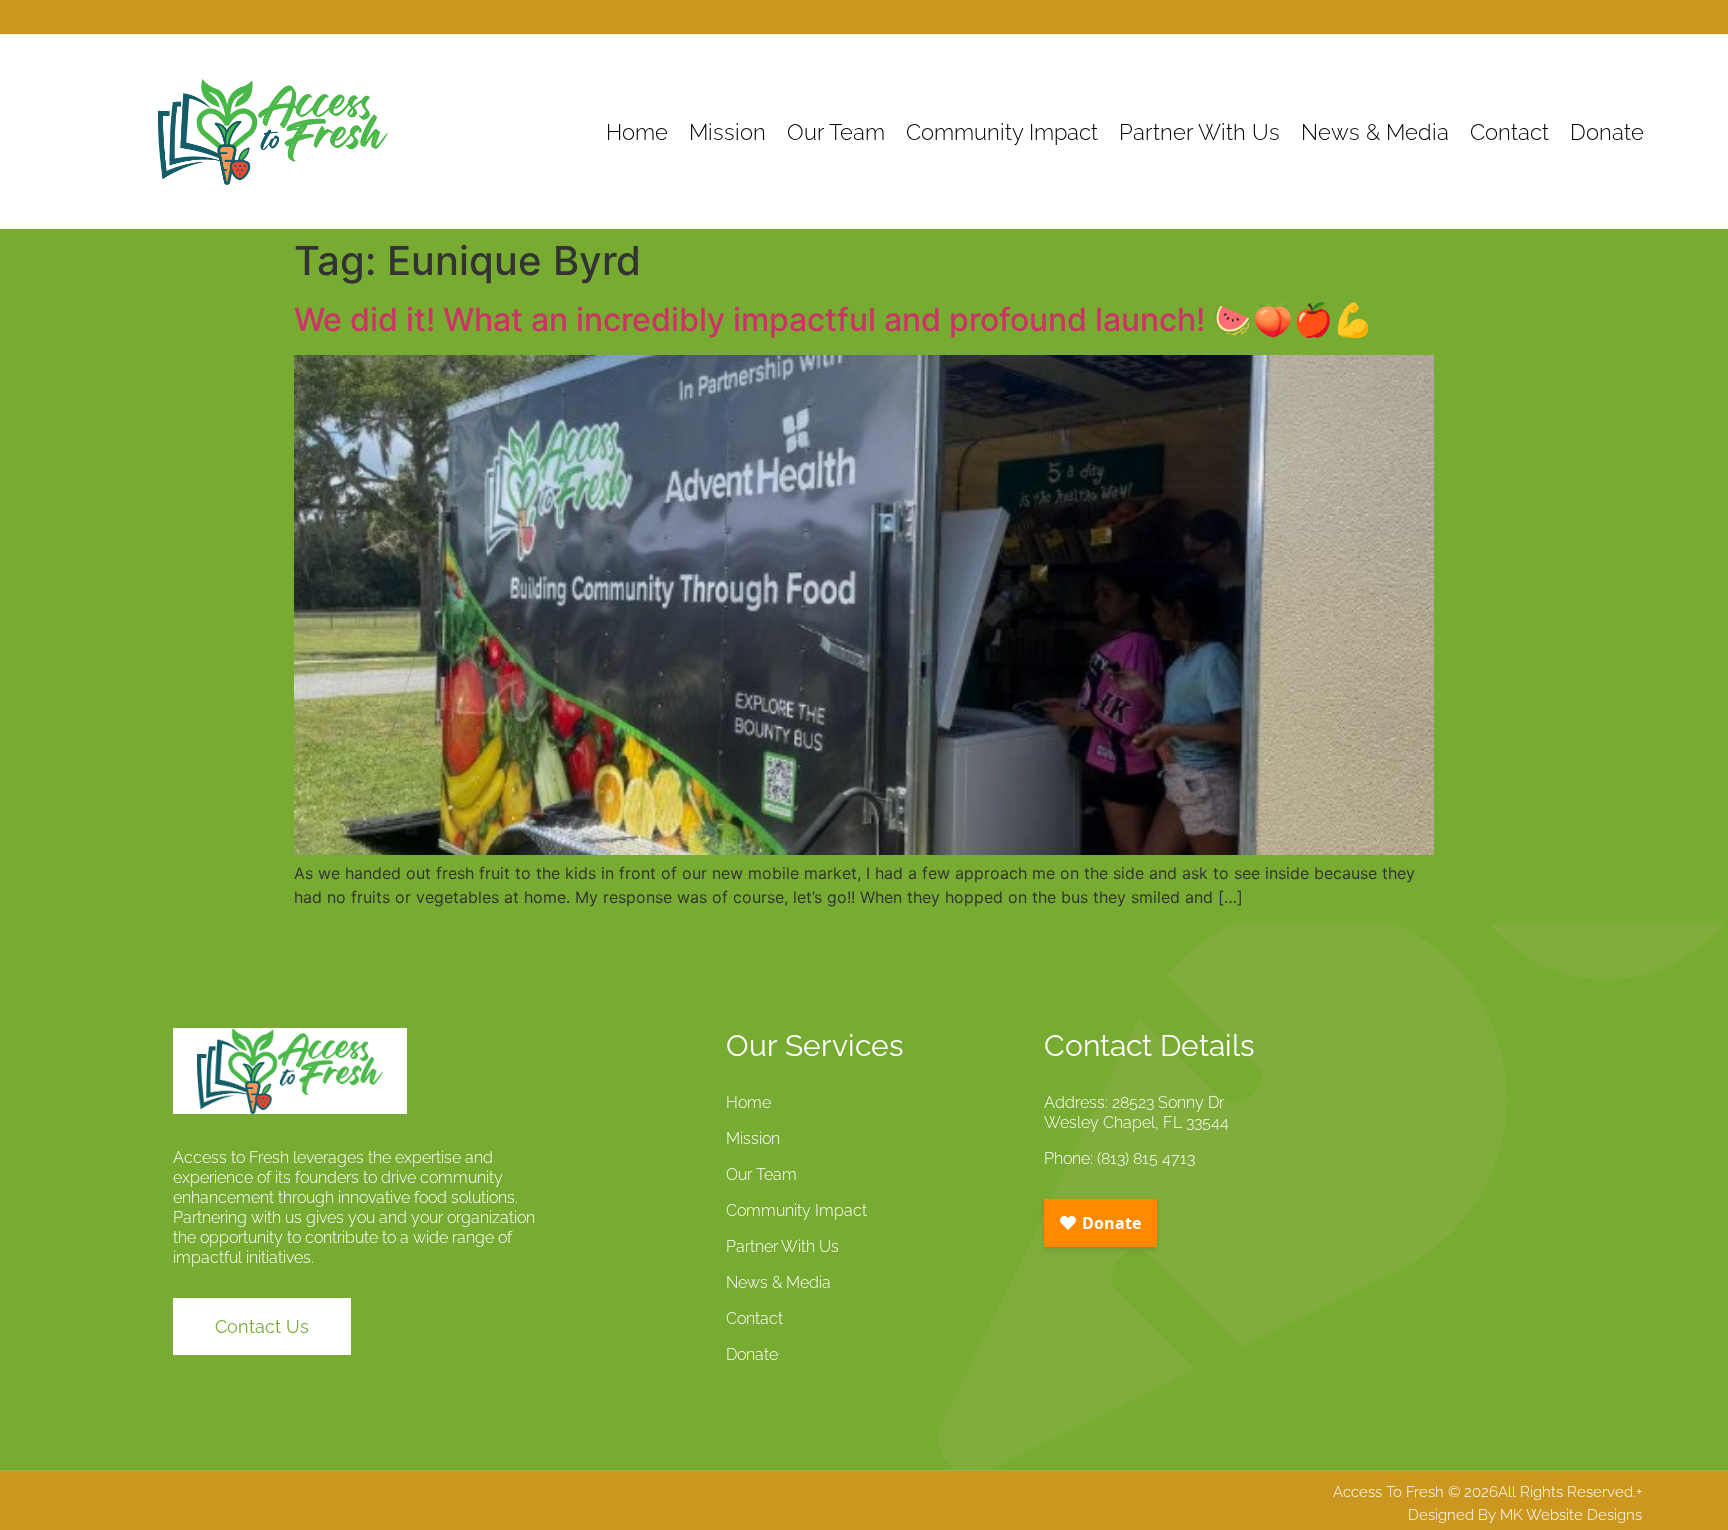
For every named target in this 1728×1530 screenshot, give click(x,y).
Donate (1607, 132)
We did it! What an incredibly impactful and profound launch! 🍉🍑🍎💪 (833, 319)
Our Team (836, 132)
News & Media (1375, 132)
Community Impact (1002, 132)
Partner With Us (1199, 132)
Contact (1509, 132)
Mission (727, 132)
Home (637, 132)
